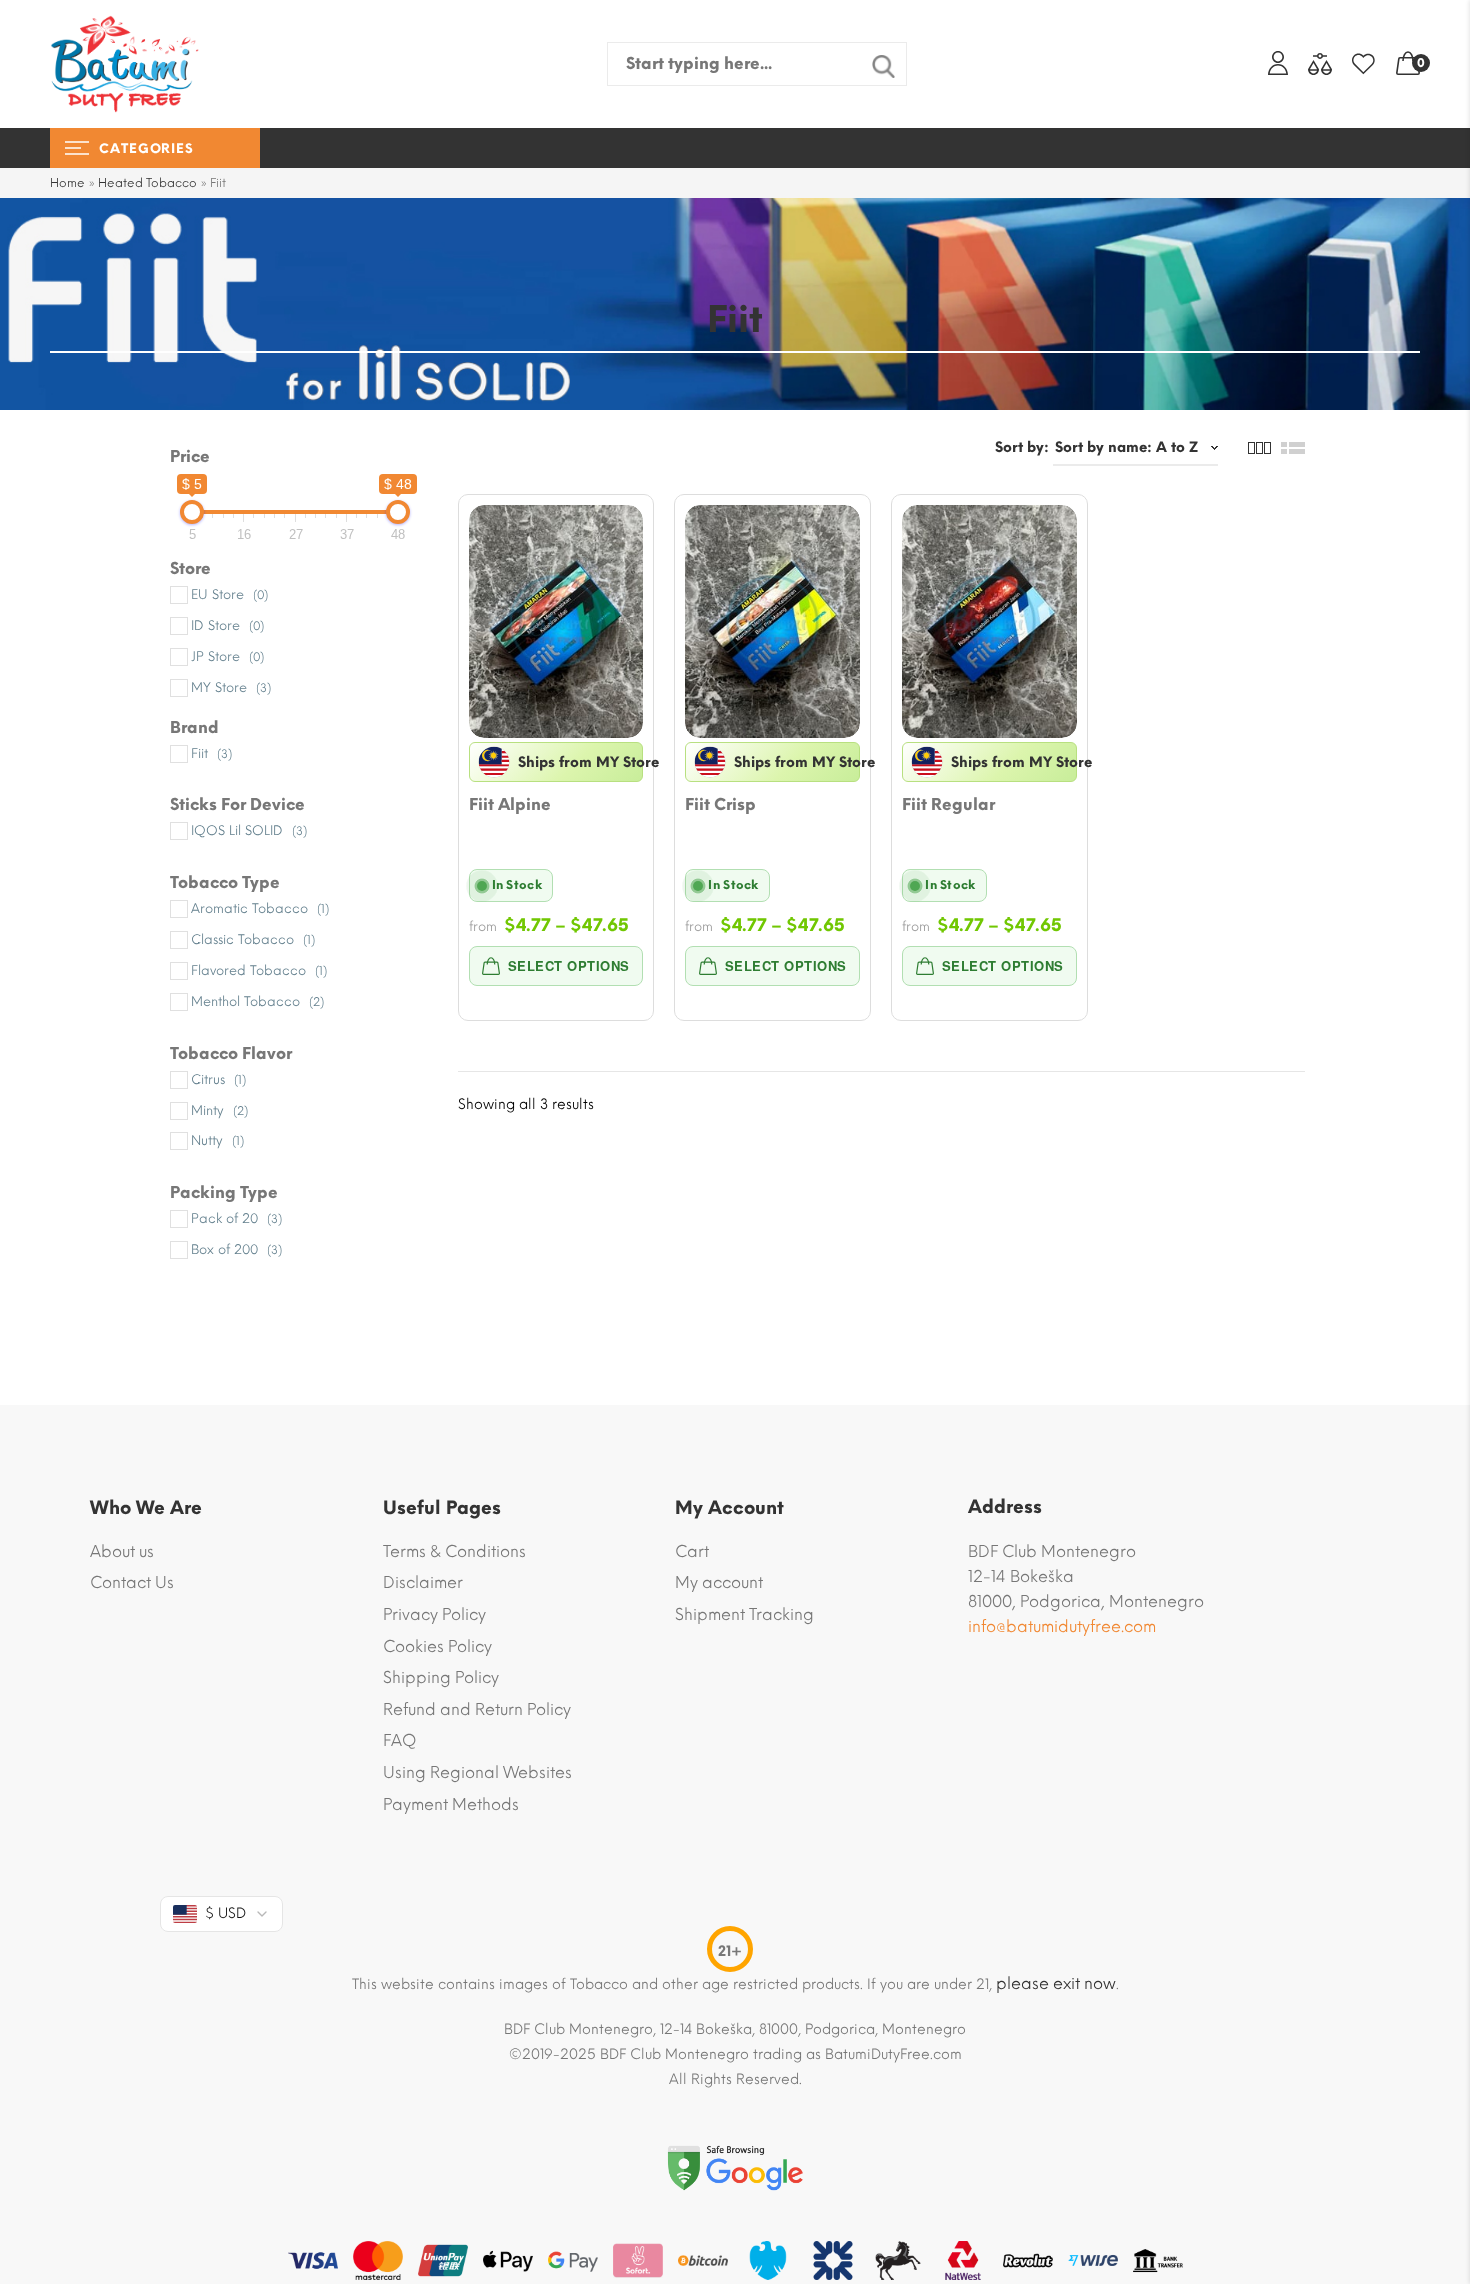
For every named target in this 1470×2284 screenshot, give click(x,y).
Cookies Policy (437, 1646)
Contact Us (132, 1582)
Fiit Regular (948, 804)
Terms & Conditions (454, 1551)
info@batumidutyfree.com (1062, 1626)
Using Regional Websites (477, 1772)
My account (719, 1582)
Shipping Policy (441, 1677)
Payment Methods (451, 1804)
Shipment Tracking (744, 1614)
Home (67, 183)
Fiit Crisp (720, 804)
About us (122, 1551)
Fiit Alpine (510, 804)
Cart (692, 1551)
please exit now (1056, 1983)
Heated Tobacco (147, 183)
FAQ (399, 1740)
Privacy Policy (434, 1614)
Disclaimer (423, 1582)
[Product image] (556, 621)
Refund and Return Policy (477, 1709)
